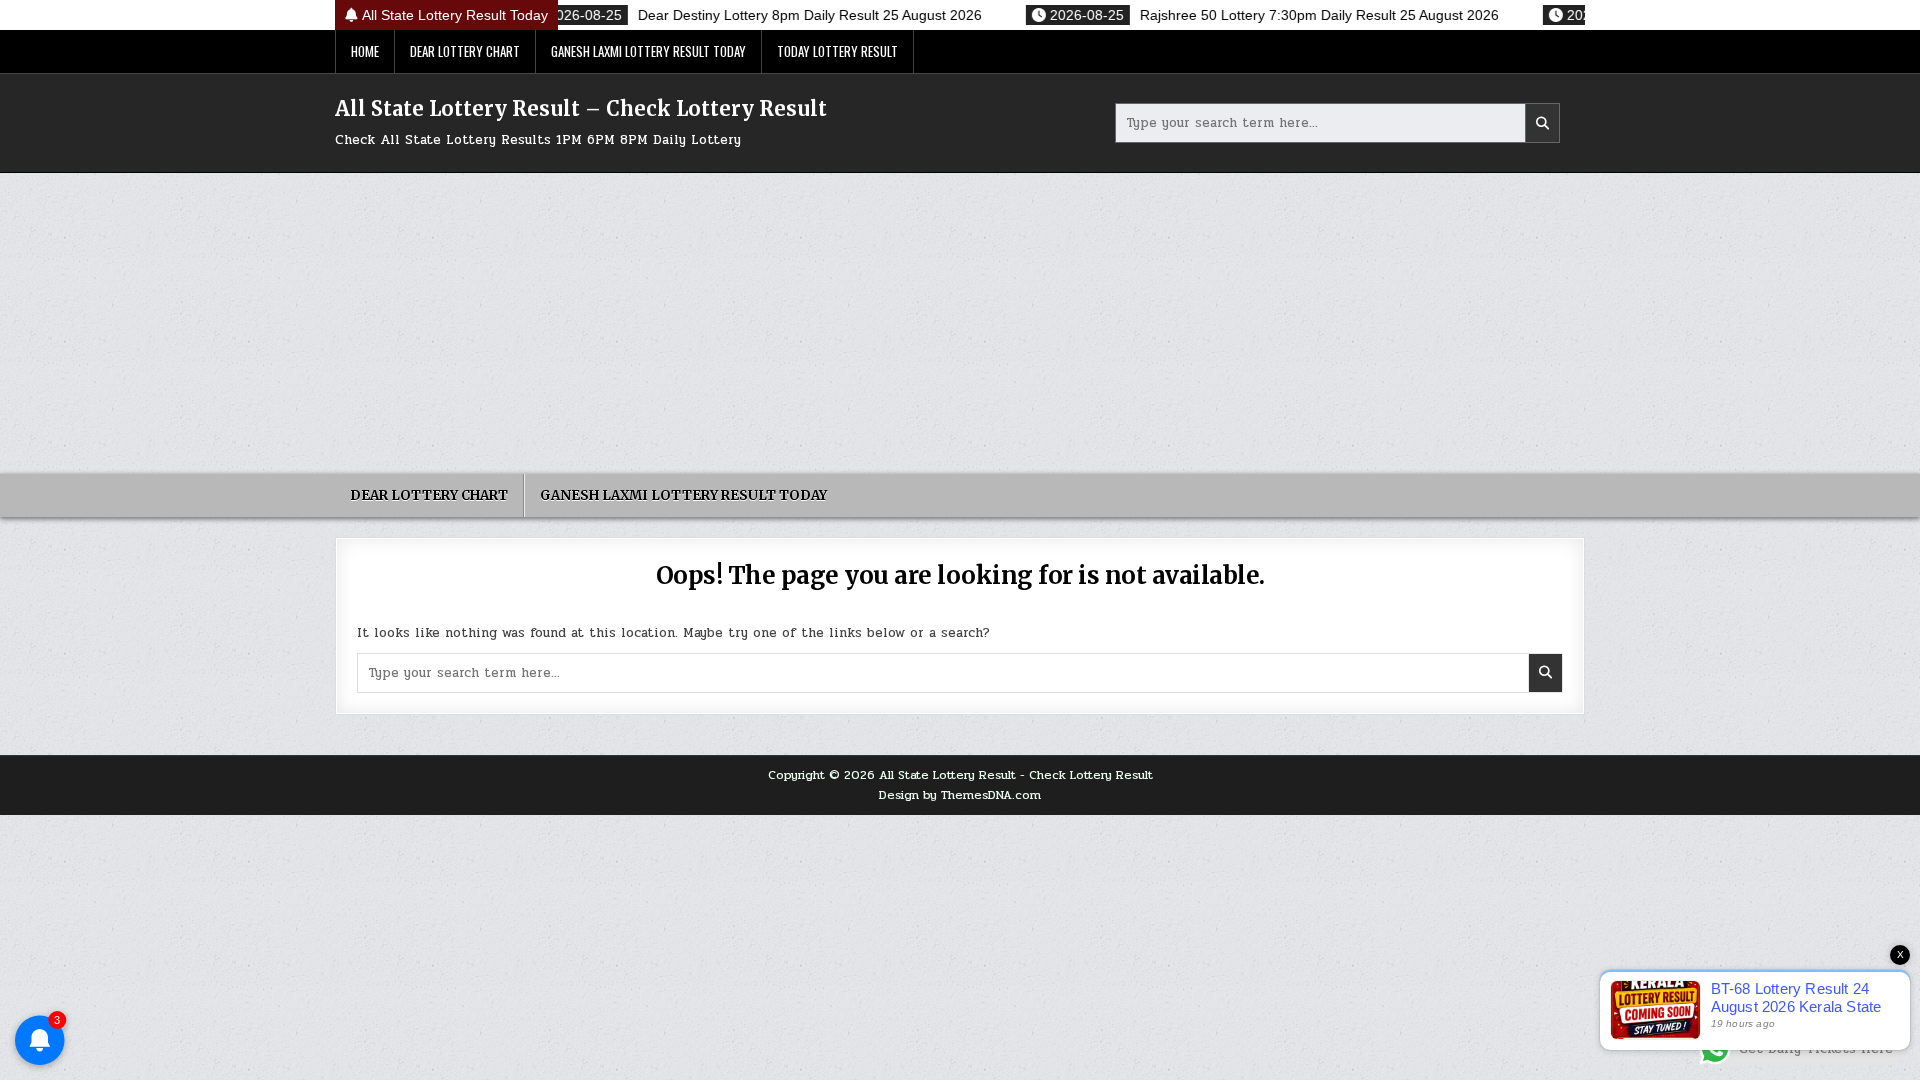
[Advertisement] (960, 323)
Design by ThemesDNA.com (960, 795)
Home (365, 51)
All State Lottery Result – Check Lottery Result (581, 108)
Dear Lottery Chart (465, 51)
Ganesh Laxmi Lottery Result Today (648, 51)
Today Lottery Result (837, 51)
